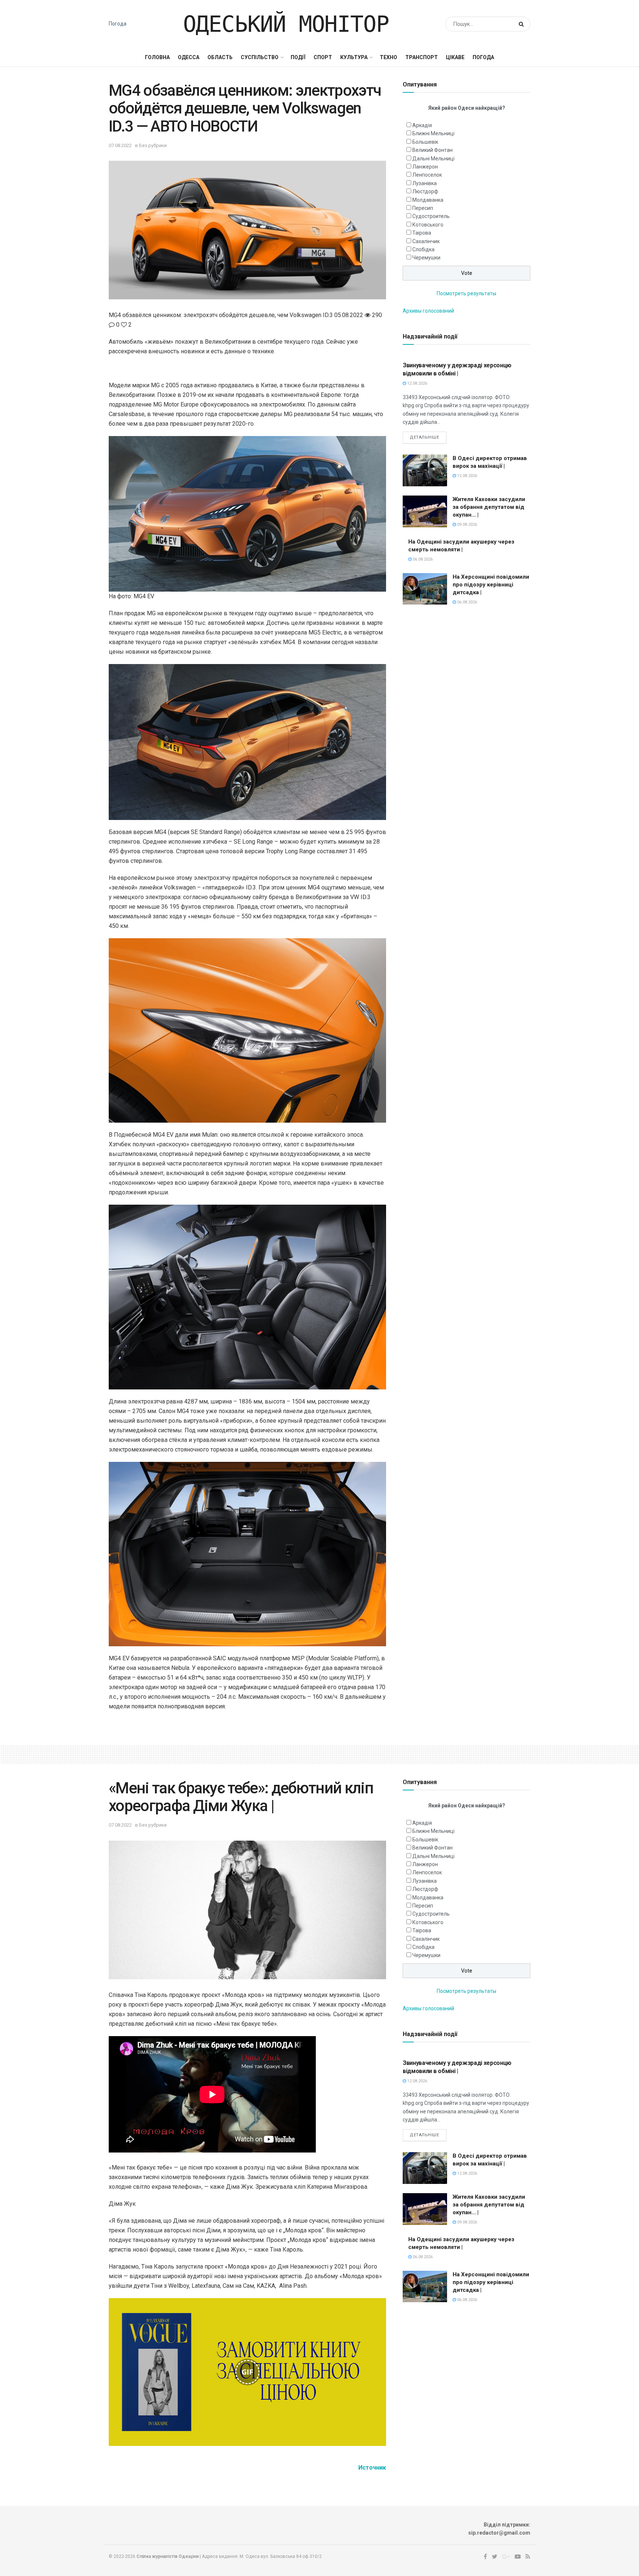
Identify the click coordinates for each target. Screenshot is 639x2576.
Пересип (423, 208)
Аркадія (422, 125)
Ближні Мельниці (433, 133)
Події (298, 57)
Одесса (189, 57)
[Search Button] (523, 24)
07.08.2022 (120, 145)
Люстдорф (425, 191)
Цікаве (455, 57)
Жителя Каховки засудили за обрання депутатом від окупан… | (489, 507)
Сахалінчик (426, 241)
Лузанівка (425, 183)
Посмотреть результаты (466, 293)
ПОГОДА (483, 57)
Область (220, 57)
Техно (388, 57)
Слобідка (423, 249)
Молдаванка (428, 200)
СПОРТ (323, 57)
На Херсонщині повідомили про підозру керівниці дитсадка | (491, 585)
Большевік (425, 142)
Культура (354, 57)
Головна (157, 57)
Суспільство (260, 57)
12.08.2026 (417, 383)
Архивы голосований (428, 311)
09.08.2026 (466, 525)
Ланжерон (425, 167)
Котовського (428, 225)
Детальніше (425, 437)
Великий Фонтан (432, 150)
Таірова (422, 233)
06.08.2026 (422, 559)
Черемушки (426, 258)
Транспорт (422, 57)
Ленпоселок (427, 175)
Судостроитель (431, 216)
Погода (118, 24)
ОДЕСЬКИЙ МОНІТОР (286, 24)
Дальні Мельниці (433, 159)
